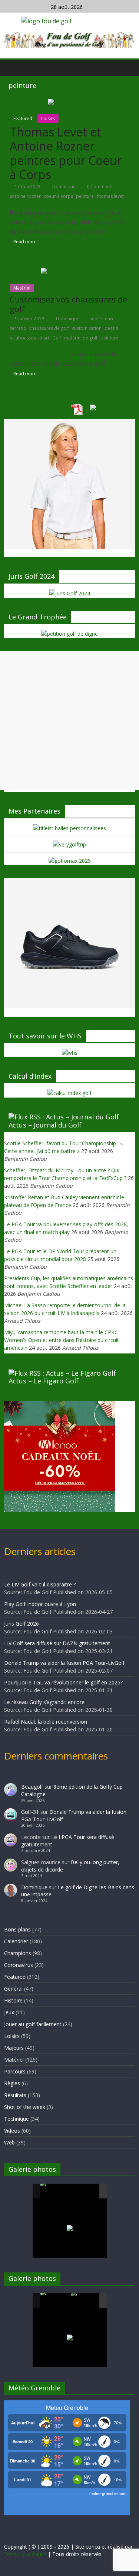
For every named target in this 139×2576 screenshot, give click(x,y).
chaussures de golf (49, 328)
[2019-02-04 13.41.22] (55, 2191)
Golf (57, 338)
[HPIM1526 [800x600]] (86, 2301)
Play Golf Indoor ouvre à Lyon (40, 1604)
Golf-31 (30, 1812)
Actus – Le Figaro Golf (44, 1381)
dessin (111, 328)
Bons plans (17, 1929)
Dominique (64, 187)
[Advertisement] (69, 721)
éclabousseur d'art (29, 338)
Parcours (15, 2071)
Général (13, 1989)
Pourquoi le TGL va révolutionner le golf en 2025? (63, 1682)
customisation (87, 328)
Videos (12, 2131)
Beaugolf (32, 1787)
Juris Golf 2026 (21, 1624)
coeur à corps (58, 196)
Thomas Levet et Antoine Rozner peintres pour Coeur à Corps (66, 153)
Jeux (9, 2012)
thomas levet (110, 196)
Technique (16, 2119)
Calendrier (16, 1941)
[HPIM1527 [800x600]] (55, 2301)
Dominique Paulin (25, 2554)
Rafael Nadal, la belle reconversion (46, 1722)
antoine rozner (25, 196)
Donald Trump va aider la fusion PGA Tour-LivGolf (64, 1663)
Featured (23, 119)
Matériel (22, 288)
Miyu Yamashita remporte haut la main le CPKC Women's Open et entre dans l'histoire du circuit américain (62, 1340)
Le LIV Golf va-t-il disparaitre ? (40, 1584)
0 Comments (100, 187)
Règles (12, 2083)
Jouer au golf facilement (33, 2024)
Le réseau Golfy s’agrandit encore (44, 1702)
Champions (18, 1953)
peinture (85, 196)
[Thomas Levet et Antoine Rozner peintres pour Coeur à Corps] (70, 103)
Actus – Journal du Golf (45, 1125)
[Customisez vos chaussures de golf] (70, 272)
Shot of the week (25, 2107)
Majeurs (14, 2048)
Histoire (13, 2000)
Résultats (15, 2095)
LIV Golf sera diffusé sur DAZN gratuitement (57, 1643)
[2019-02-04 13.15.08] (86, 2192)
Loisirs (48, 119)
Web (9, 2142)
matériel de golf (81, 338)
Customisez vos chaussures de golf (68, 304)
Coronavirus (19, 1965)
